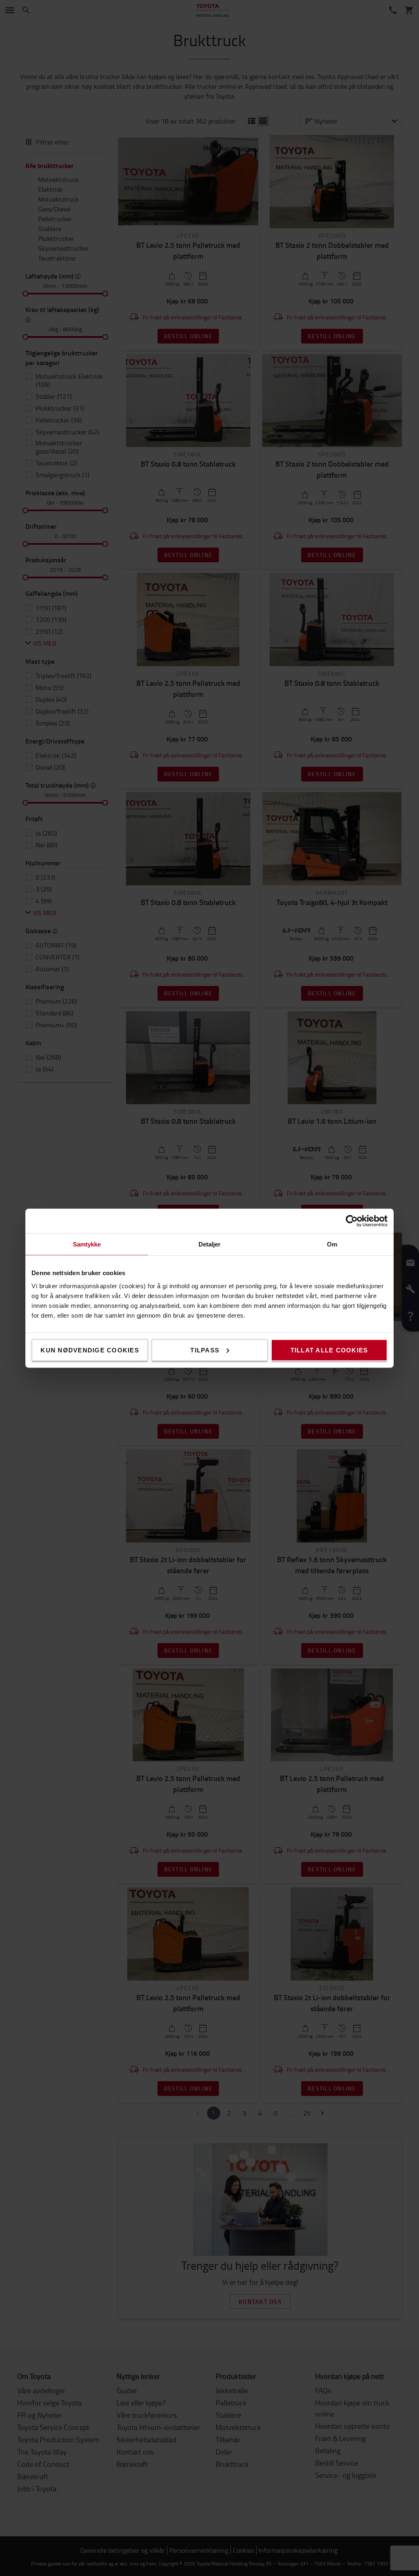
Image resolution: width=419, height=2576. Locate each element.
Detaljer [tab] (210, 1244)
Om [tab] (332, 1244)
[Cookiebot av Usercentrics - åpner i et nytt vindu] (352, 1221)
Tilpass (205, 1350)
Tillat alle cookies (329, 1350)
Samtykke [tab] (87, 1244)
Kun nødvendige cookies (90, 1350)
